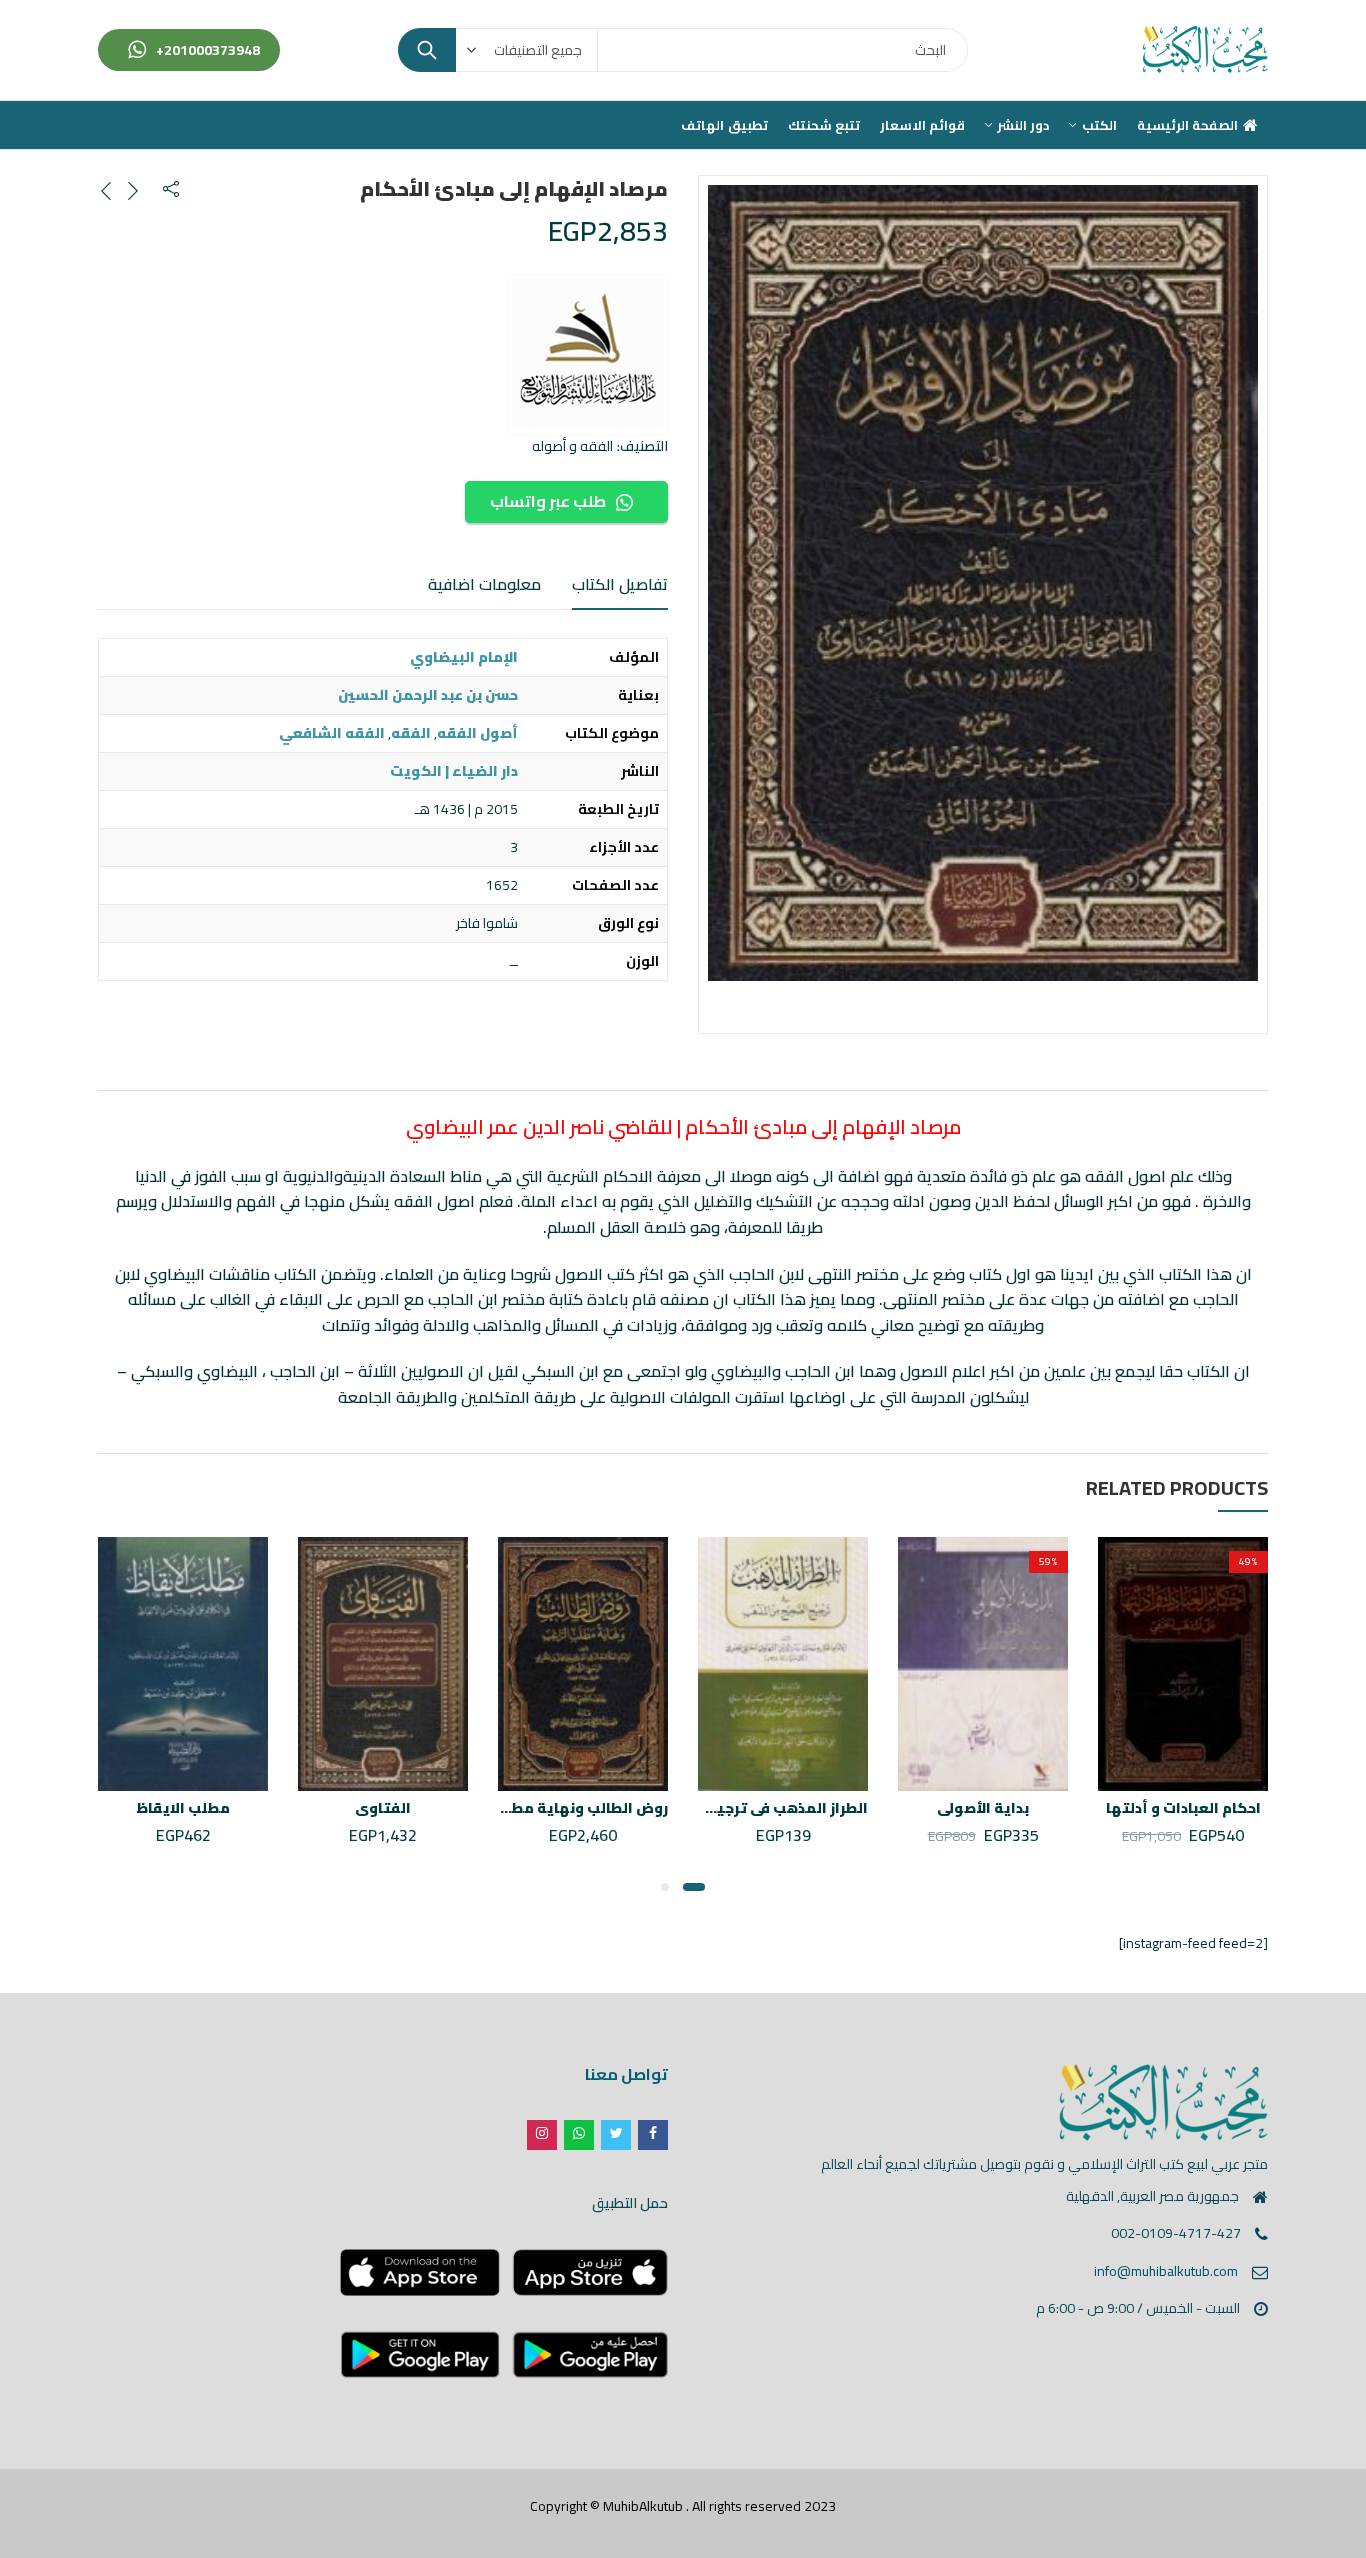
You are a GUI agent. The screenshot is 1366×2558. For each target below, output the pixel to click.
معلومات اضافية (484, 584)
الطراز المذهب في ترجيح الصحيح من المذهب (720, 1808)
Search (427, 50)
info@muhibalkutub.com (1166, 2271)
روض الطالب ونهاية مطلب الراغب (557, 1808)
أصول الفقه (477, 733)
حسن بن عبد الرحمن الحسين (428, 695)
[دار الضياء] (588, 355)
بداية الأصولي (983, 1808)
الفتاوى (383, 1808)
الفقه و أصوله (572, 446)
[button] (694, 1887)
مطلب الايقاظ (183, 1808)
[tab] (620, 585)
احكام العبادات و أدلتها (1183, 1808)
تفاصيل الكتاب (620, 584)
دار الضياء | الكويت (454, 771)
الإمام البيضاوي (464, 657)
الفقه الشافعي (332, 733)
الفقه (411, 733)
